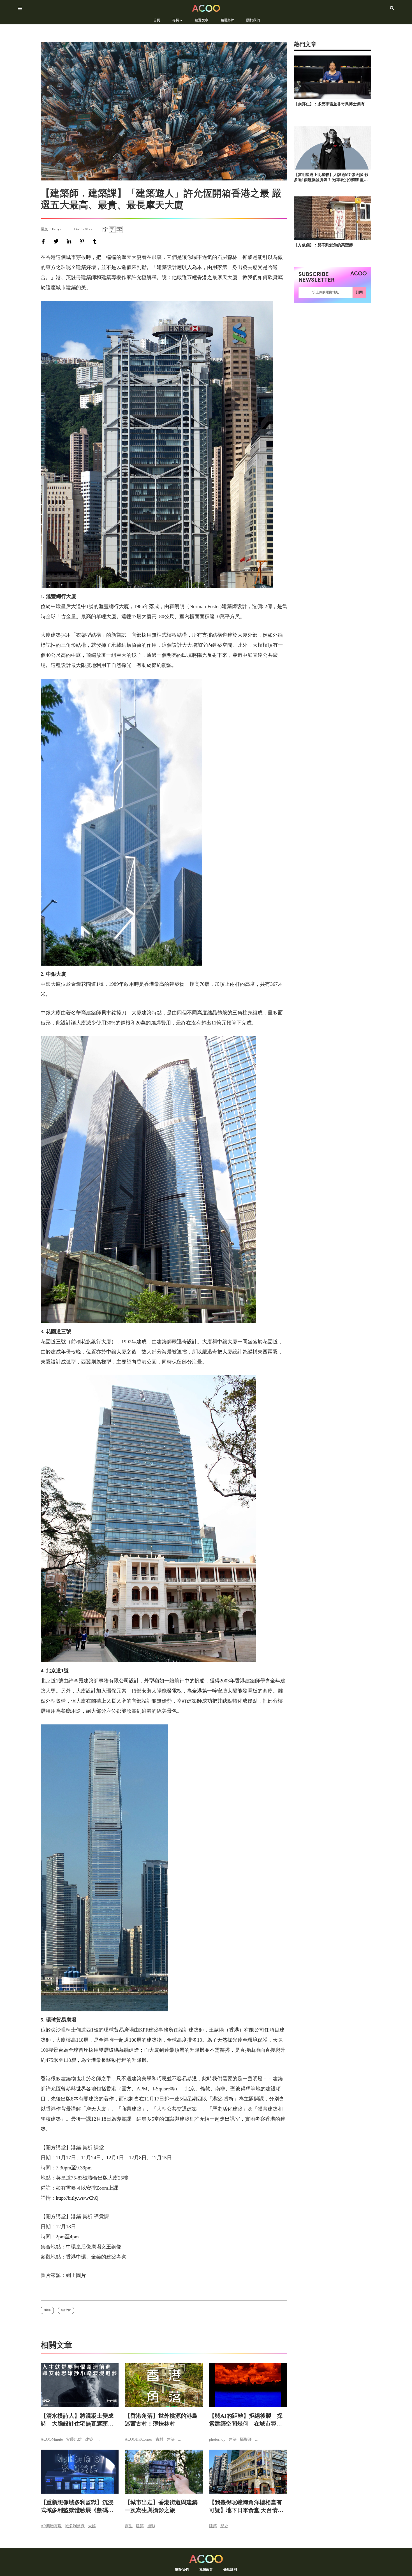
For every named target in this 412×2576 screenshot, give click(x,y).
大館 (92, 2526)
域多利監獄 (75, 2526)
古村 (159, 2439)
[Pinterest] (83, 241)
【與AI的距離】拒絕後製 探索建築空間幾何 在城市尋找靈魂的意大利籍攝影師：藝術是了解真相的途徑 (246, 2420)
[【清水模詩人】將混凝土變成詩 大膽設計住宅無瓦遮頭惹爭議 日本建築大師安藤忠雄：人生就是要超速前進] (80, 2385)
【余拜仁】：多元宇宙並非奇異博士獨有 (329, 104)
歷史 (224, 2526)
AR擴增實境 (51, 2526)
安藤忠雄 (74, 2439)
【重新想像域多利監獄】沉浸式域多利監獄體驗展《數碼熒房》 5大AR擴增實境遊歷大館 (77, 2507)
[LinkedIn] (70, 241)
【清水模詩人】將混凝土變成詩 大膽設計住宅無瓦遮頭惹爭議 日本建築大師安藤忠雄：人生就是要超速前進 (77, 2420)
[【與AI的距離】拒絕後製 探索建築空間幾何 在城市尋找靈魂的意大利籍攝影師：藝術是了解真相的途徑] (248, 2385)
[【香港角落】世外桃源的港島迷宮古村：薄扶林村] (164, 2385)
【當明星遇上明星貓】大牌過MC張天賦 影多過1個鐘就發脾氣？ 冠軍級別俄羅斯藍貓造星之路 (331, 178)
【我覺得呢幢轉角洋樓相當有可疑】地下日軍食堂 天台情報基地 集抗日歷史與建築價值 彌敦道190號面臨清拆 (247, 2507)
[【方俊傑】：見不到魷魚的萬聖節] (333, 218)
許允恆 (67, 2310)
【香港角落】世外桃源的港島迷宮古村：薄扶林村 (161, 2420)
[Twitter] (57, 241)
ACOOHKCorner (138, 2439)
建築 (48, 2310)
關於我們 (182, 2569)
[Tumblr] (96, 241)
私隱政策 (206, 2569)
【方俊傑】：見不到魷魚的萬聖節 (323, 245)
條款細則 (230, 2569)
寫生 (129, 2526)
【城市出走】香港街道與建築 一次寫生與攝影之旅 (161, 2506)
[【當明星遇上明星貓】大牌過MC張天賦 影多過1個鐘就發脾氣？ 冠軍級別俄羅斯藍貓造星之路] (333, 148)
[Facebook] (44, 241)
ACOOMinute (52, 2439)
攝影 (151, 2526)
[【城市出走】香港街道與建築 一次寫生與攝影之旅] (164, 2472)
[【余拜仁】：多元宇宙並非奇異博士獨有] (333, 77)
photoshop (217, 2439)
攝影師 (246, 2439)
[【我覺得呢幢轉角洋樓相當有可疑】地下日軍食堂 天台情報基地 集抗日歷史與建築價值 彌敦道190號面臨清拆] (248, 2472)
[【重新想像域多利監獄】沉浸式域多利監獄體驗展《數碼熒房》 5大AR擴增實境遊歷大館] (80, 2472)
